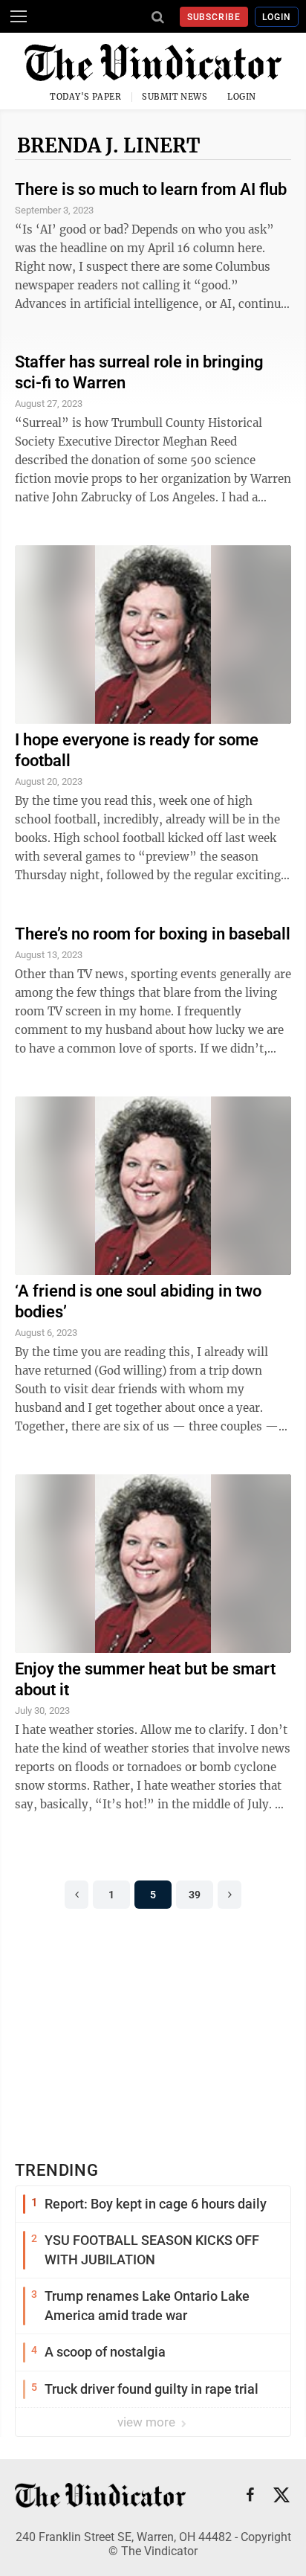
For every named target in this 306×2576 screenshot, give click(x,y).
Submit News (175, 97)
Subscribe (214, 17)
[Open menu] (19, 16)
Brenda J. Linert (109, 145)
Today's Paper (85, 97)
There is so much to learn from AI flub (151, 189)
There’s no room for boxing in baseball (153, 934)
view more (148, 2422)
